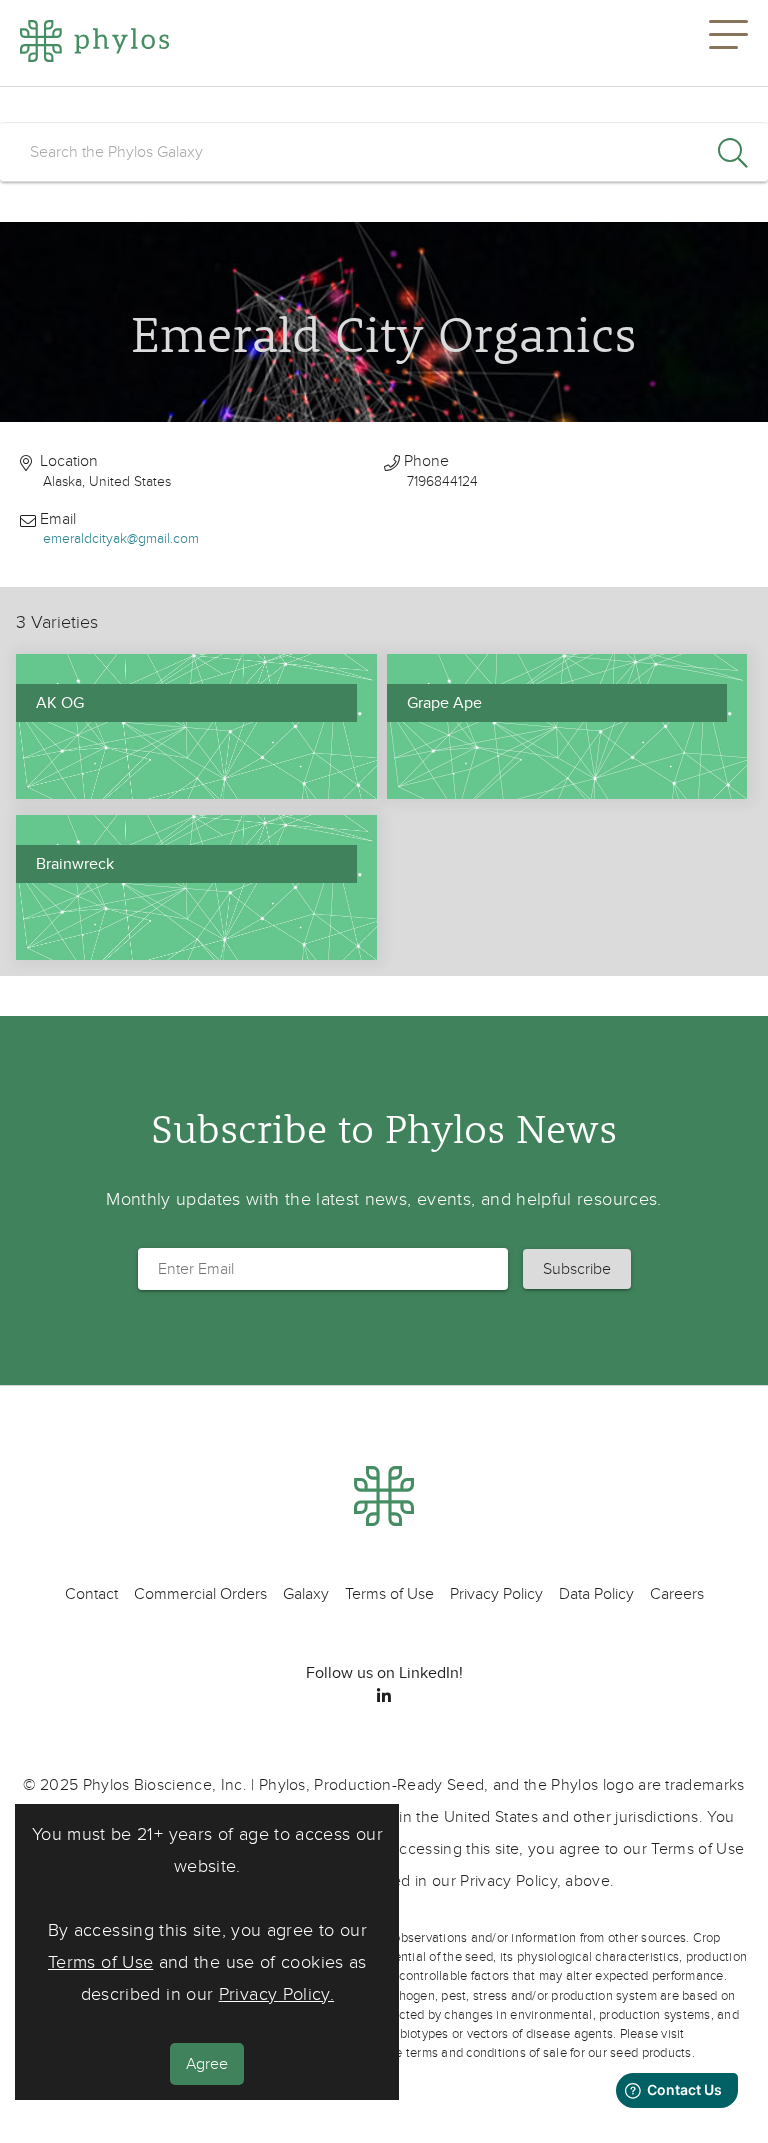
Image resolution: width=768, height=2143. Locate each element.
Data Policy (596, 1594)
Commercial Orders (200, 1594)
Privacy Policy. (276, 1994)
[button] (728, 43)
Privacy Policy (496, 1594)
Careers (677, 1594)
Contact (91, 1594)
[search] (384, 152)
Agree (207, 2064)
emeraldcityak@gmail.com (121, 538)
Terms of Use (100, 1962)
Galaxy (306, 1594)
